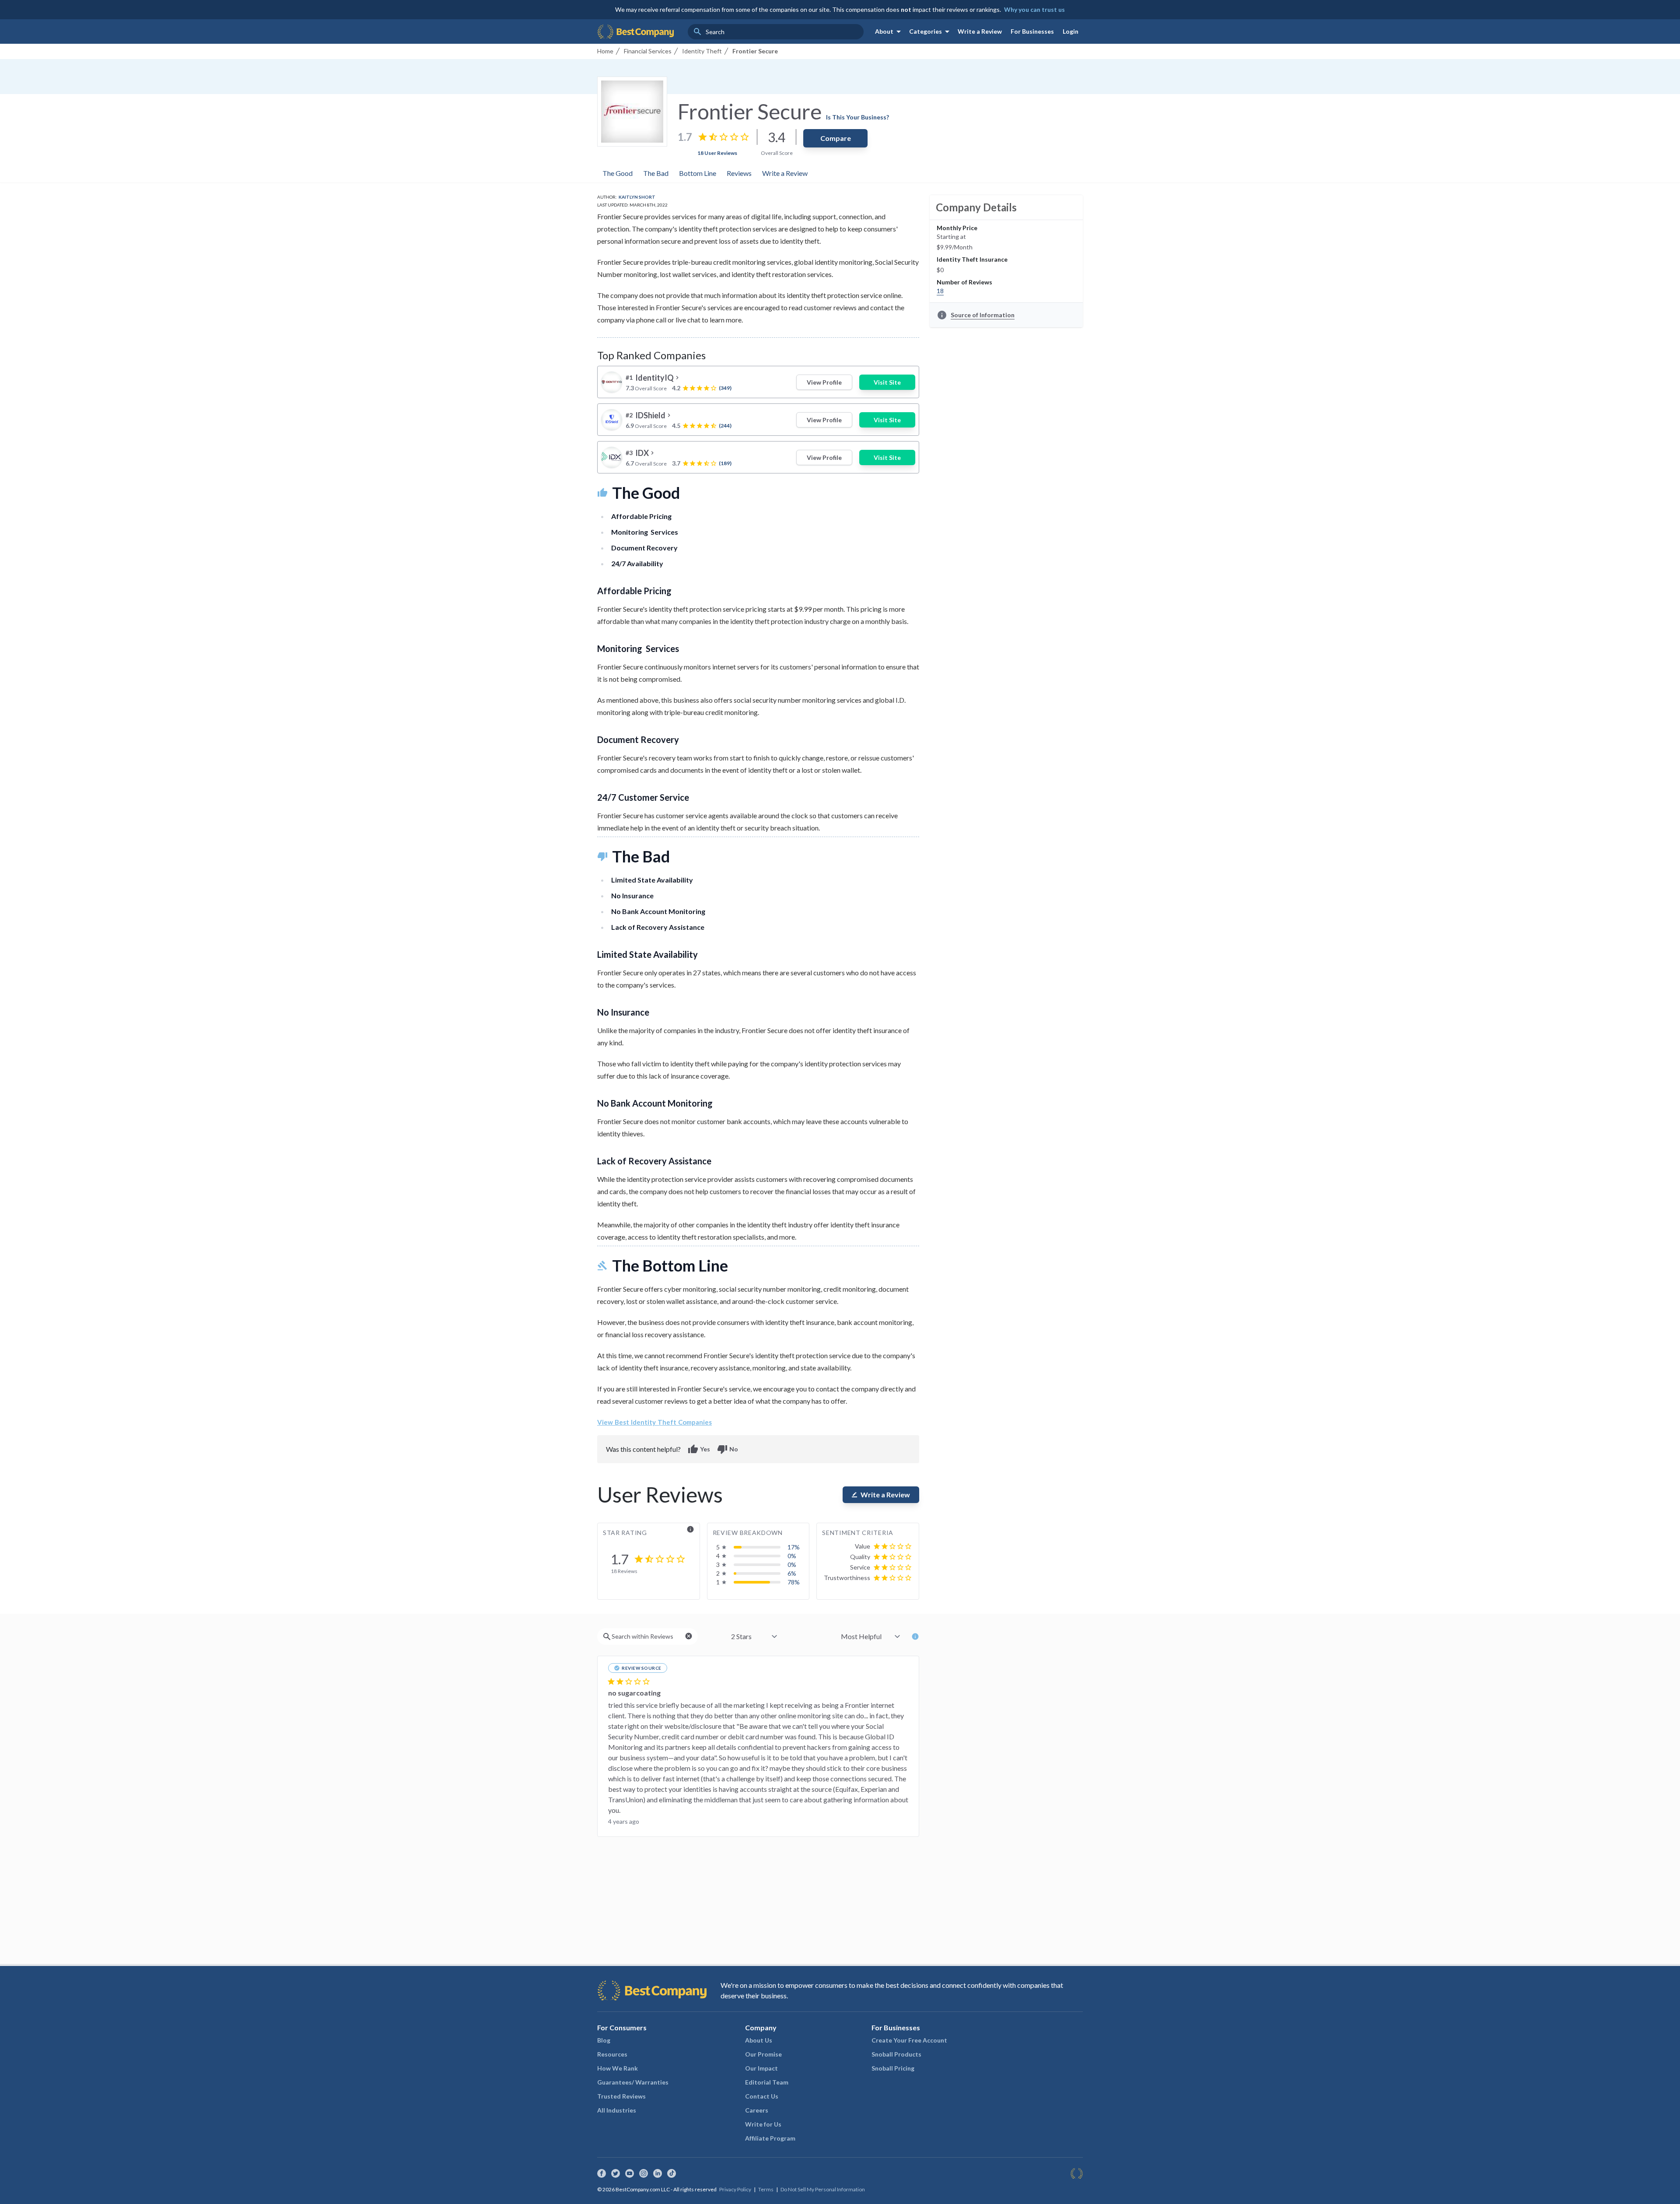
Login (1071, 31)
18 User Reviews (717, 153)
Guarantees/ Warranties (633, 2082)
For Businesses (1032, 31)
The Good (618, 173)
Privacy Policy (735, 2189)
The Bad (656, 173)
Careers (757, 2110)
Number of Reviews (964, 282)
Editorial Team (767, 2082)
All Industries (617, 2110)
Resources (612, 2054)
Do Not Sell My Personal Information (823, 2189)
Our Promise (763, 2054)
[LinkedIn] (658, 2173)
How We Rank (618, 2068)
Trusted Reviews (621, 2096)
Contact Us (762, 2096)
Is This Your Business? (857, 117)
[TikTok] (672, 2173)
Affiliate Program (770, 2138)
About (889, 32)
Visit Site (887, 382)
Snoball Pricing (893, 2068)
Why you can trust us (1034, 9)
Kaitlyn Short (637, 197)
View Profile (824, 382)
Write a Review (980, 31)
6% (792, 1573)
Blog (604, 2040)
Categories (931, 32)
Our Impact (761, 2068)
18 (940, 291)
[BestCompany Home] (635, 32)
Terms (766, 2189)
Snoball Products (896, 2054)
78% (794, 1582)
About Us (759, 2040)
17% (794, 1547)
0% (792, 1556)
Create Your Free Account (909, 2040)
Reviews (739, 173)
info (690, 1529)
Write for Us (763, 2124)
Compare (836, 138)
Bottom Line (698, 173)
